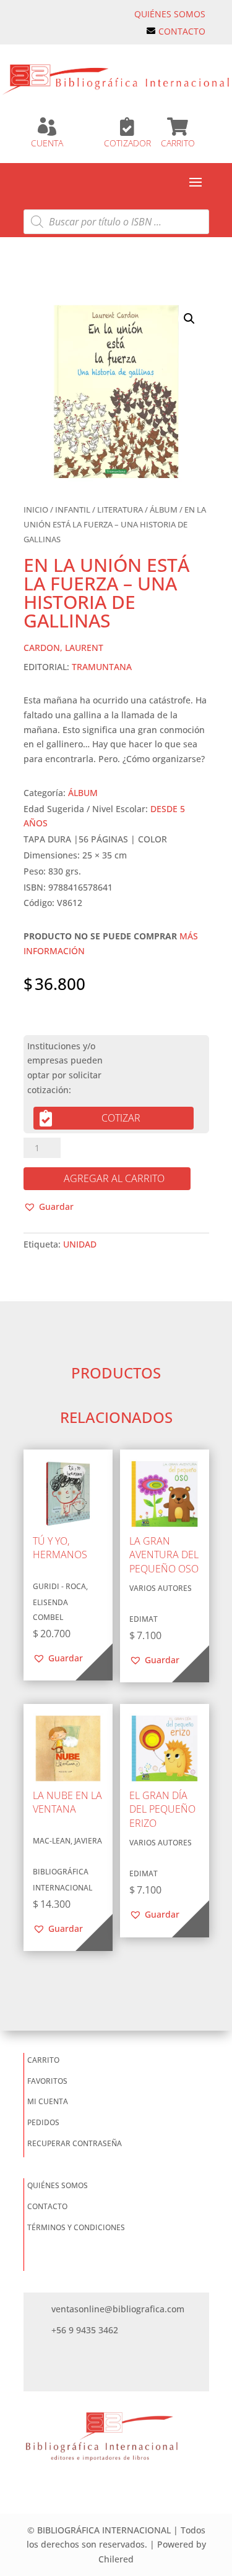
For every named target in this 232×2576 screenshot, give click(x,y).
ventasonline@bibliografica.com (118, 2309)
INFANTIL (73, 510)
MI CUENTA (48, 2101)
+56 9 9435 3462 (85, 2330)
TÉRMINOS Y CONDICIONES (76, 2227)
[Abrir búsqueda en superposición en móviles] (116, 222)
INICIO (36, 510)
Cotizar (121, 1118)
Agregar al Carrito (114, 1178)
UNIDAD (80, 1244)
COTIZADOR (127, 143)
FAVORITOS (47, 2081)
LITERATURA (120, 510)
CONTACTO (182, 31)
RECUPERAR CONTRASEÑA (75, 2143)
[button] (189, 319)
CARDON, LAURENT (63, 648)
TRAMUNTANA (102, 667)
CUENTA (47, 143)
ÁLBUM (164, 510)
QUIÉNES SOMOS (170, 14)
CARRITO (178, 143)
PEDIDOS (43, 2122)
